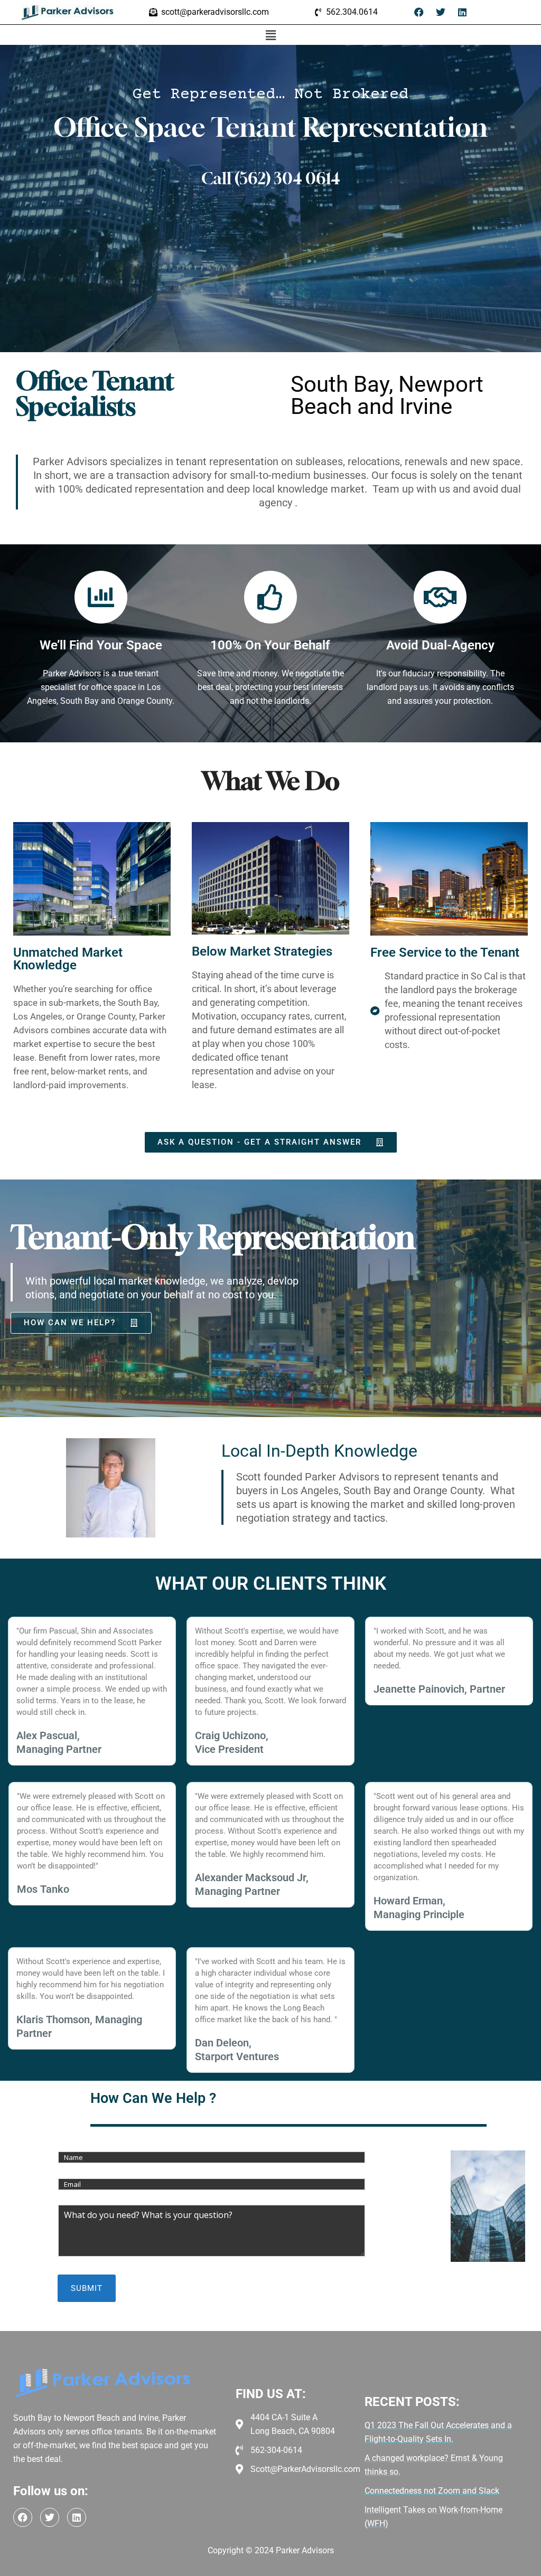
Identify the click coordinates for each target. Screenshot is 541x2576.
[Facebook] (419, 12)
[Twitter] (441, 12)
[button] (270, 35)
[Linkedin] (462, 12)
